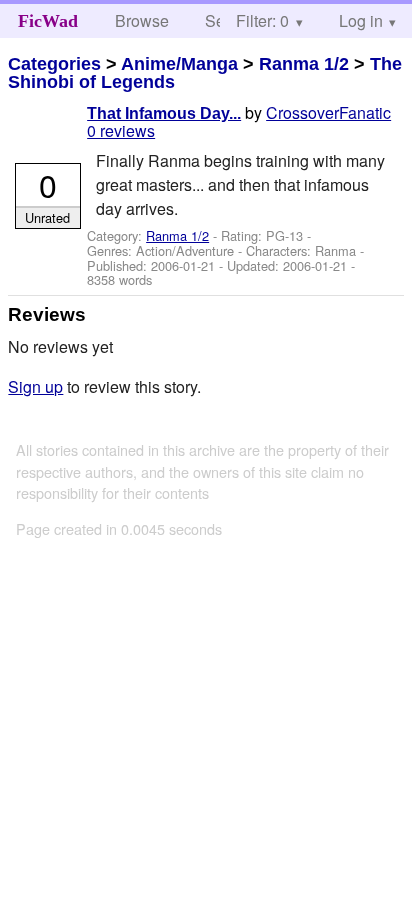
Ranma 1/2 (304, 64)
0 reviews (121, 130)
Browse (142, 20)
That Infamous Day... (164, 113)
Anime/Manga (179, 64)
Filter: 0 (262, 20)
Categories (54, 64)
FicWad (48, 21)
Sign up (35, 386)
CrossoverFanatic (328, 112)
